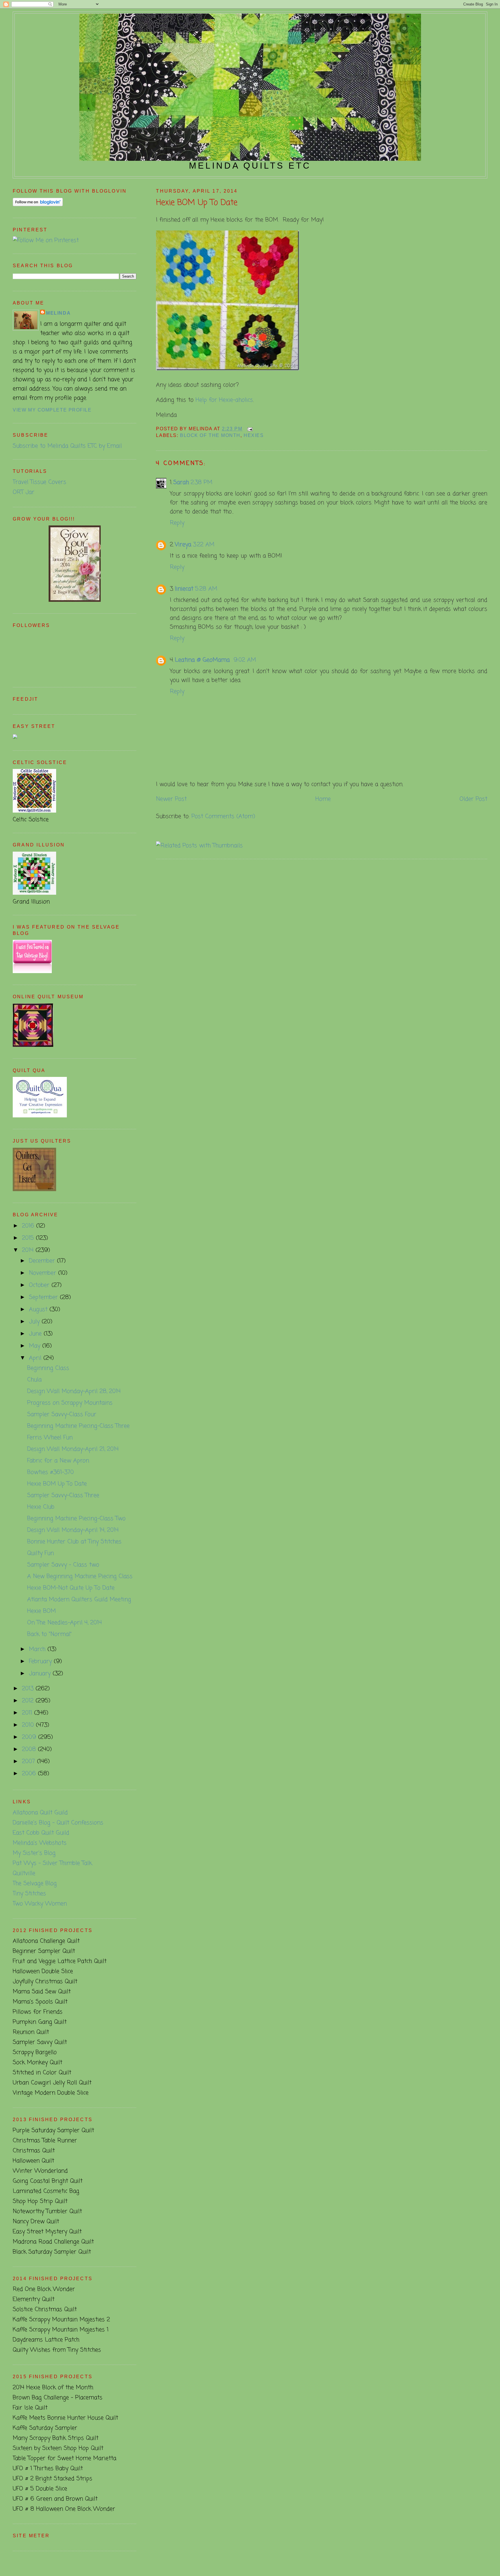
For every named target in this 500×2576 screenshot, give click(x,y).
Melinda (58, 313)
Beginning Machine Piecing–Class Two (76, 1519)
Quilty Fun (41, 1553)
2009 (30, 1737)
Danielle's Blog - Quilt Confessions (58, 1823)
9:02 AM (245, 660)
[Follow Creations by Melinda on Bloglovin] (38, 205)
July (35, 1322)
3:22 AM (204, 545)
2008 (30, 1749)
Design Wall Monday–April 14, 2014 (73, 1530)
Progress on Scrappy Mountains (70, 1403)
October (40, 1285)
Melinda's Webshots (40, 1843)
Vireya (183, 545)
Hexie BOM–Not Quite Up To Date (71, 1588)
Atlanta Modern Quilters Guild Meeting (79, 1600)
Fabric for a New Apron (58, 1461)
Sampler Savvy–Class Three (63, 1495)
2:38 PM (202, 482)
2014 (29, 1250)
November (44, 1273)
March (38, 1649)
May (36, 1346)
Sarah (181, 482)
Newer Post (171, 799)
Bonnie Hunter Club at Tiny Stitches (74, 1542)
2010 (29, 1725)
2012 (29, 1701)
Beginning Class (48, 1368)
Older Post (473, 799)
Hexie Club (41, 1507)
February (41, 1661)
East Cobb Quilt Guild (41, 1833)
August (39, 1310)
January (41, 1674)
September (44, 1297)
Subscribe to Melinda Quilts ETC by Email (67, 446)
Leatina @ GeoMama (203, 660)
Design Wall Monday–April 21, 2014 (73, 1449)
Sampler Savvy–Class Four (62, 1415)
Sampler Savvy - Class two (63, 1565)
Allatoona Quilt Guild (40, 1813)
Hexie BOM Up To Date (197, 203)
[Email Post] (249, 429)
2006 (30, 1774)
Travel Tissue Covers (39, 482)
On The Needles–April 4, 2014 (65, 1623)
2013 (29, 1689)
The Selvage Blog (35, 1884)
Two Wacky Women (40, 1904)
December (43, 1261)
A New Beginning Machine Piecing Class (80, 1576)
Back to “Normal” (49, 1634)
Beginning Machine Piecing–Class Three (78, 1426)
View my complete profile (52, 410)
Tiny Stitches (29, 1894)
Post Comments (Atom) (223, 816)
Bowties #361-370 (50, 1472)
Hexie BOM (42, 1611)
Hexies (254, 435)
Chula (34, 1380)
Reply (177, 523)
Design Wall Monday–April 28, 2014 (74, 1391)
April (36, 1358)
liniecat (184, 589)
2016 (29, 1226)
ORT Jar (24, 492)
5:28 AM (206, 589)
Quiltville (24, 1873)
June (36, 1334)
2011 (28, 1713)
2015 (29, 1238)
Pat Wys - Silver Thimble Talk (52, 1863)
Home (323, 799)
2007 (30, 1762)
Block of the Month (210, 435)
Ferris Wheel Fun (50, 1438)
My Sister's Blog (34, 1853)
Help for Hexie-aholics (224, 400)
